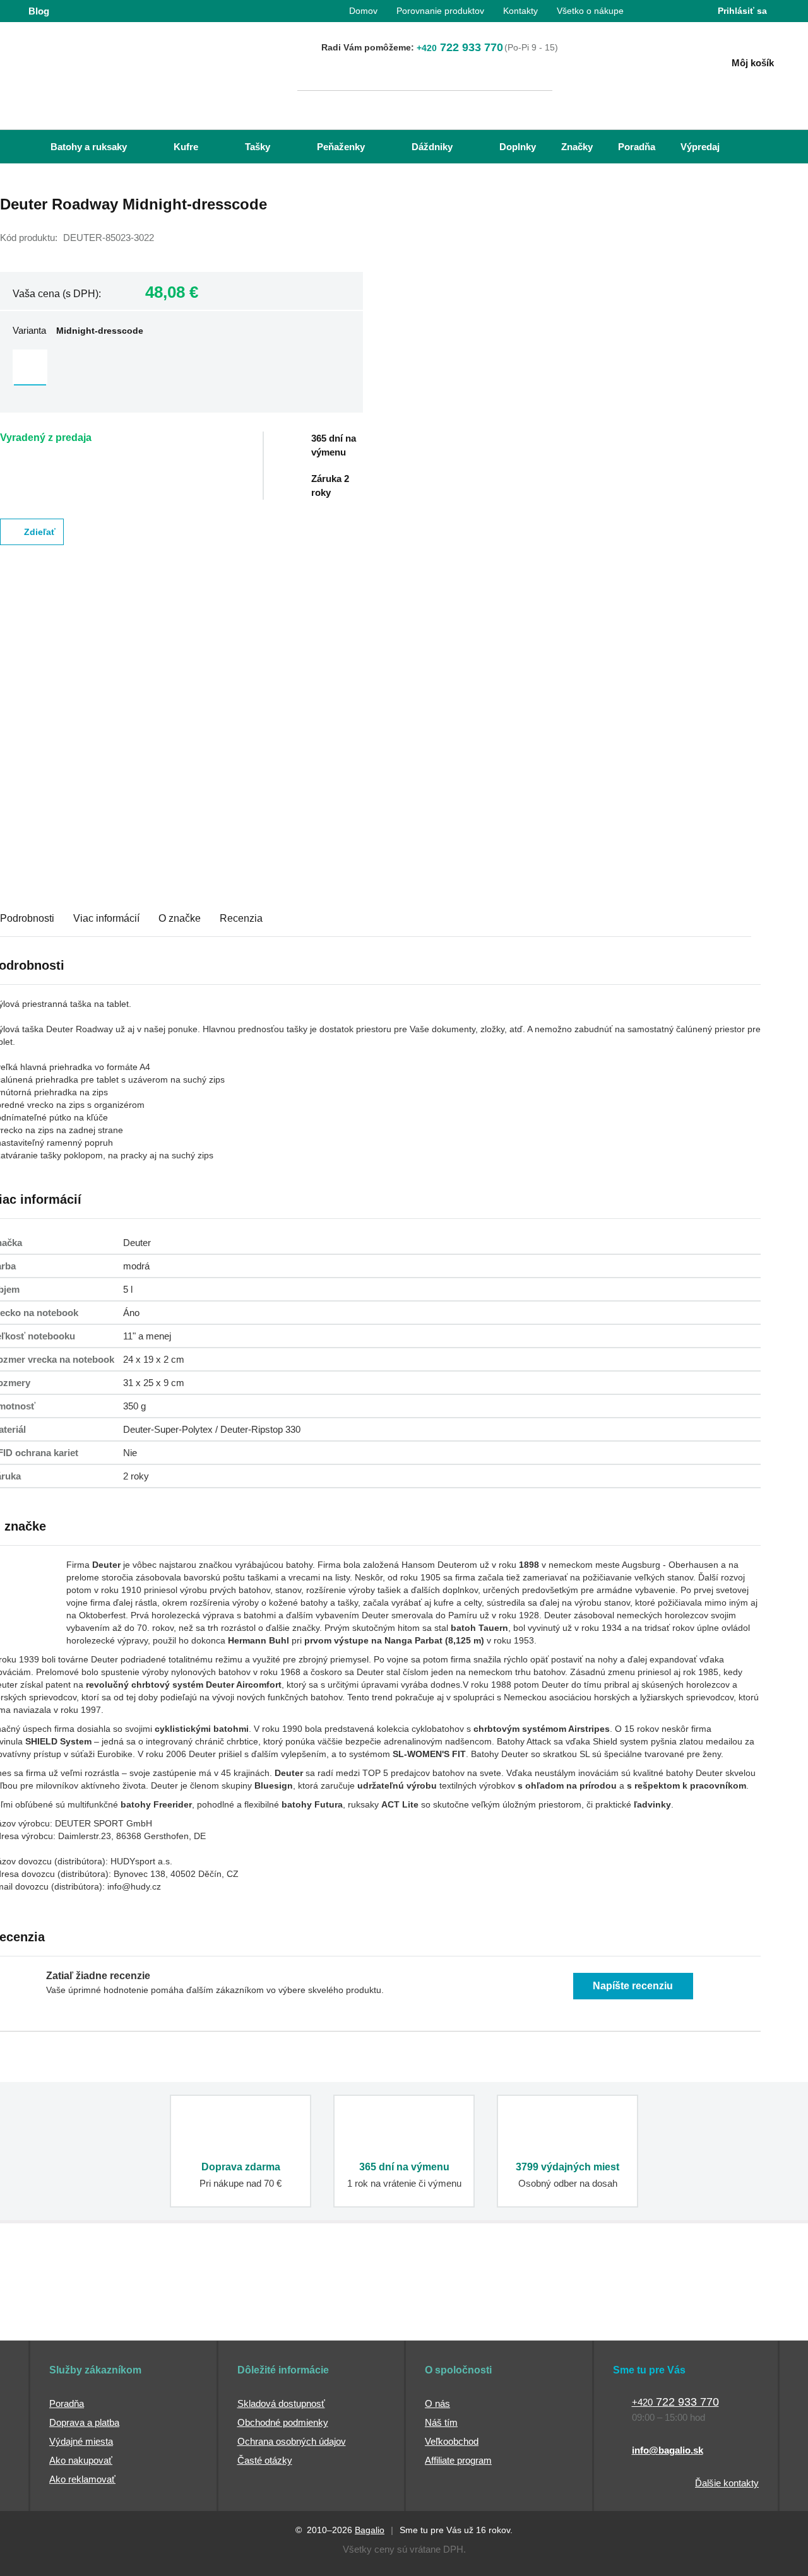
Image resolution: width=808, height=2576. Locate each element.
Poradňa (67, 2403)
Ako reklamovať (82, 2479)
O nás (437, 2403)
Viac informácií (106, 918)
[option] (30, 367)
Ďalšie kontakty (727, 2483)
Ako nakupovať (81, 2460)
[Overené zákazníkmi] (258, 2301)
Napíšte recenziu (633, 1986)
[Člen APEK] (70, 2301)
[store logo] (107, 61)
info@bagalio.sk (668, 2450)
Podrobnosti (27, 918)
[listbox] (181, 368)
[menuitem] (76, 147)
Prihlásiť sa (742, 11)
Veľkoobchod (452, 2441)
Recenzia (241, 918)
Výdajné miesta (81, 2441)
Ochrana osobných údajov (292, 2441)
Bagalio (370, 2530)
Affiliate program (458, 2460)
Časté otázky (265, 2460)
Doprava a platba (84, 2422)
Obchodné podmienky (283, 2422)
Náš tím (441, 2422)
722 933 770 (460, 47)
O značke (180, 918)
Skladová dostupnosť (281, 2403)
